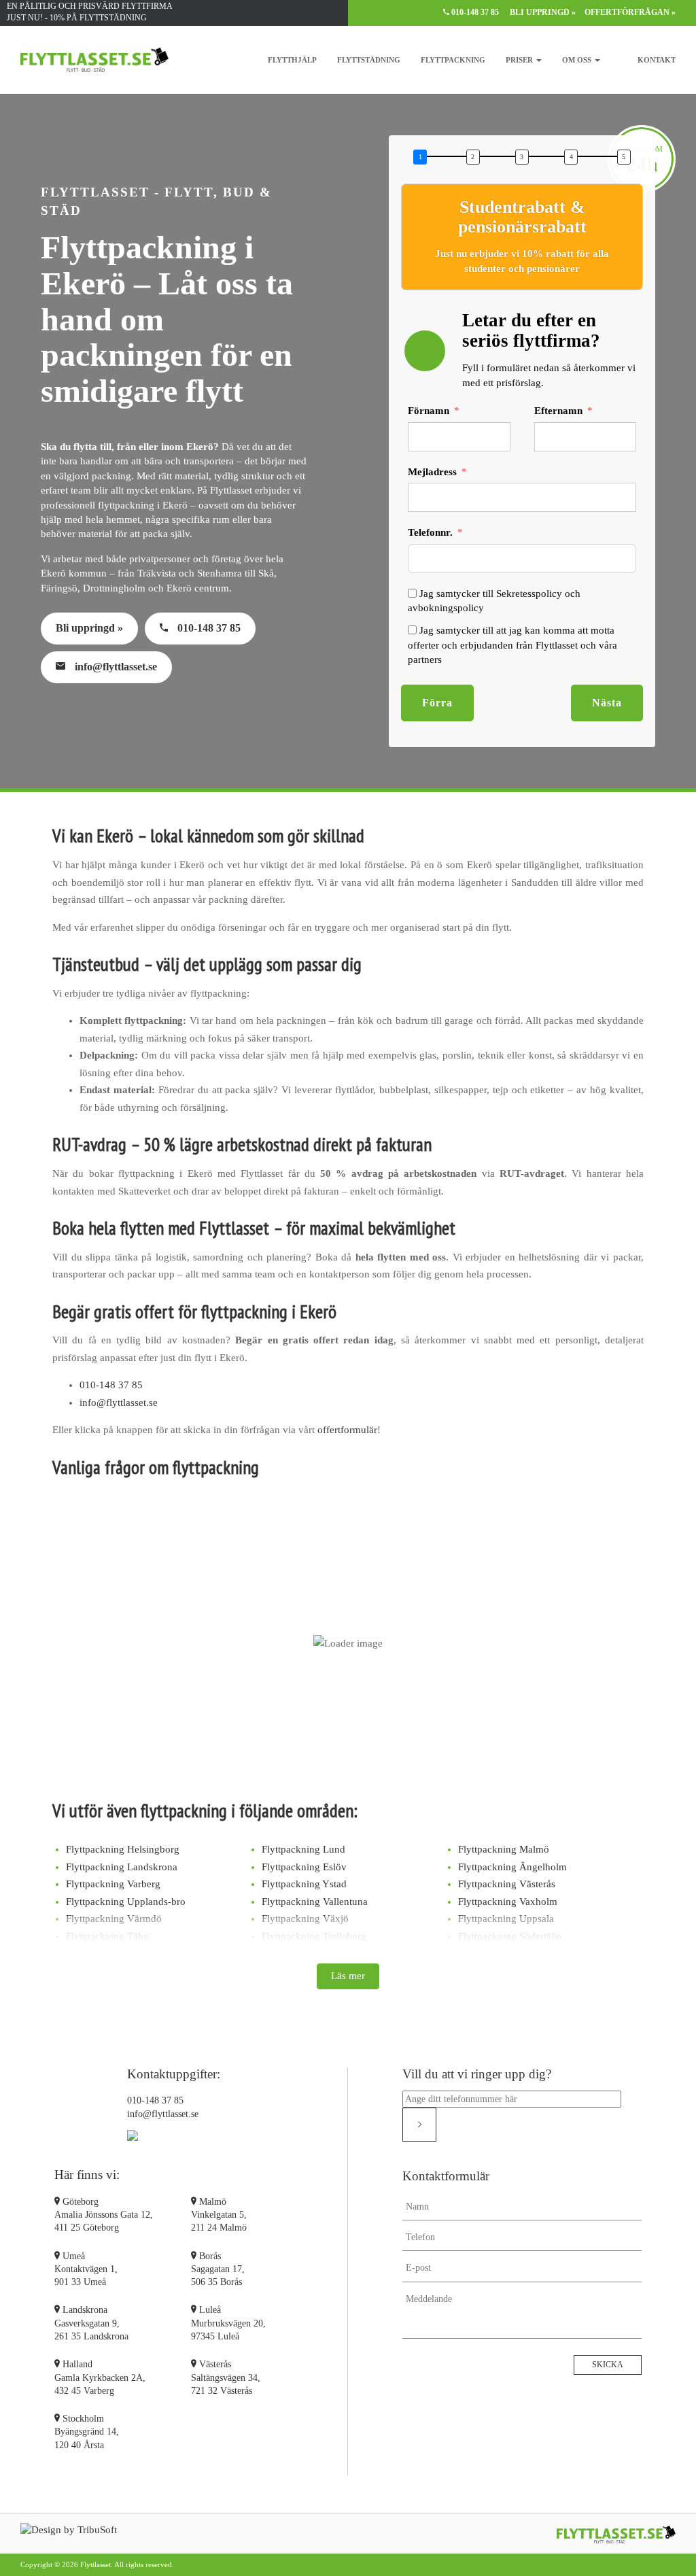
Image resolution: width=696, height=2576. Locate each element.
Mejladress (432, 472)
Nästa (607, 703)
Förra (437, 703)
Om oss (578, 60)
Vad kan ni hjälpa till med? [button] (164, 1526)
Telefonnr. (430, 532)
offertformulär (347, 1430)
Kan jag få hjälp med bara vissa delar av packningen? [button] (243, 1667)
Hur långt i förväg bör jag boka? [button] (180, 1715)
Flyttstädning (369, 60)
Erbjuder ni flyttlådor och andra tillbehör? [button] (211, 1762)
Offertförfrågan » (630, 12)
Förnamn (429, 411)
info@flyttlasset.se (115, 667)
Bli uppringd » (543, 12)
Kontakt (657, 60)
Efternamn (558, 411)
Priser (520, 60)
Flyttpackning (453, 60)
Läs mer (348, 1976)
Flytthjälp (292, 60)
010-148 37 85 (475, 12)
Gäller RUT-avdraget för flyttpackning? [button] (202, 1619)
